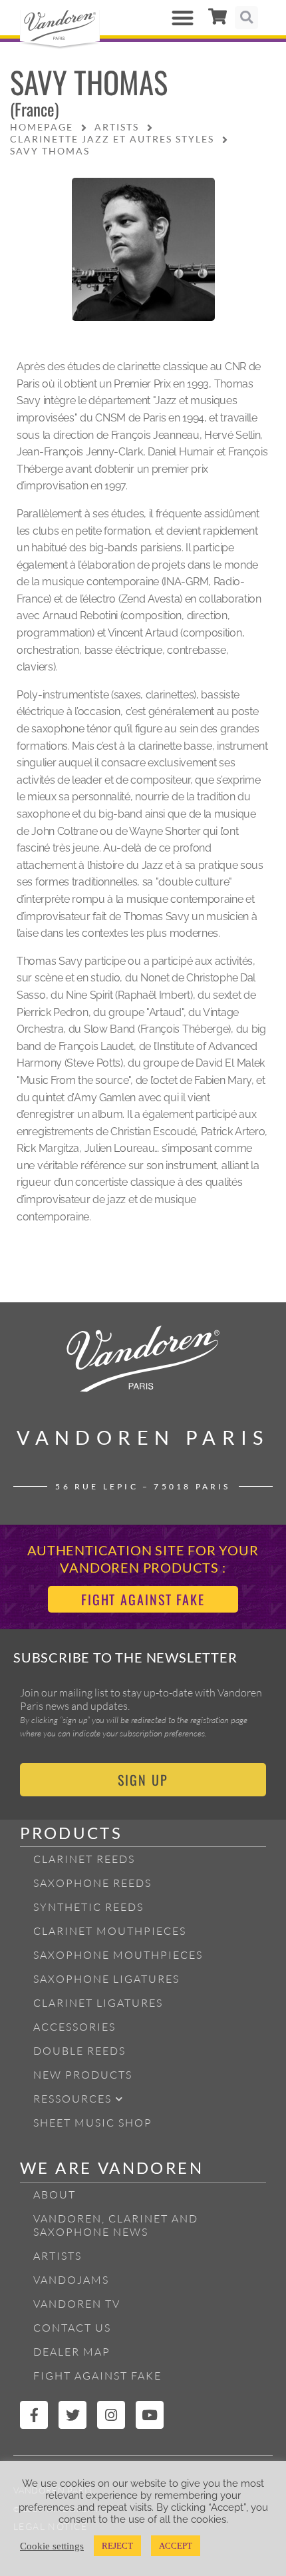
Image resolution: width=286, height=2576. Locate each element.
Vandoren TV (77, 2304)
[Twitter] (72, 2415)
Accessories (74, 2027)
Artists (58, 2256)
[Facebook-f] (34, 2415)
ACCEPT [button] (176, 2546)
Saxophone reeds (92, 1883)
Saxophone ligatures (106, 1979)
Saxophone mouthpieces (118, 1955)
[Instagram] (111, 2415)
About (55, 2194)
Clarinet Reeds (84, 1859)
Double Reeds (79, 2051)
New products (83, 2075)
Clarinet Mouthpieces (110, 1931)
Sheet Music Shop (93, 2123)
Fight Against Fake (97, 2376)
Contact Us (72, 2328)
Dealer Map (72, 2352)
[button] (183, 18)
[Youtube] (150, 2415)
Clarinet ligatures (98, 2003)
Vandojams (71, 2280)
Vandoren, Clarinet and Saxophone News (116, 2225)
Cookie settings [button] (52, 2546)
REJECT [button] (117, 2546)
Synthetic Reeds (88, 1907)
